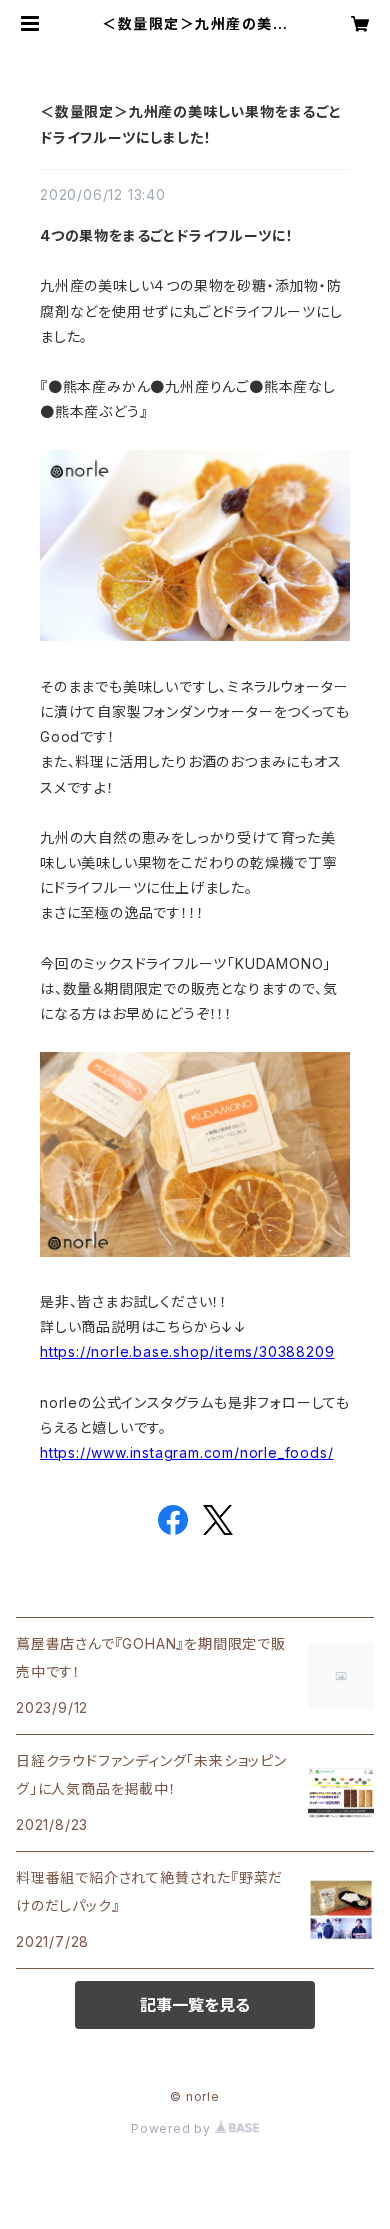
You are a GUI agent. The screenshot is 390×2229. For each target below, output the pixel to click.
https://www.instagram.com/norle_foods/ (186, 1452)
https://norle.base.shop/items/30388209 (187, 1351)
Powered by (173, 2128)
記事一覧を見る (195, 2005)
